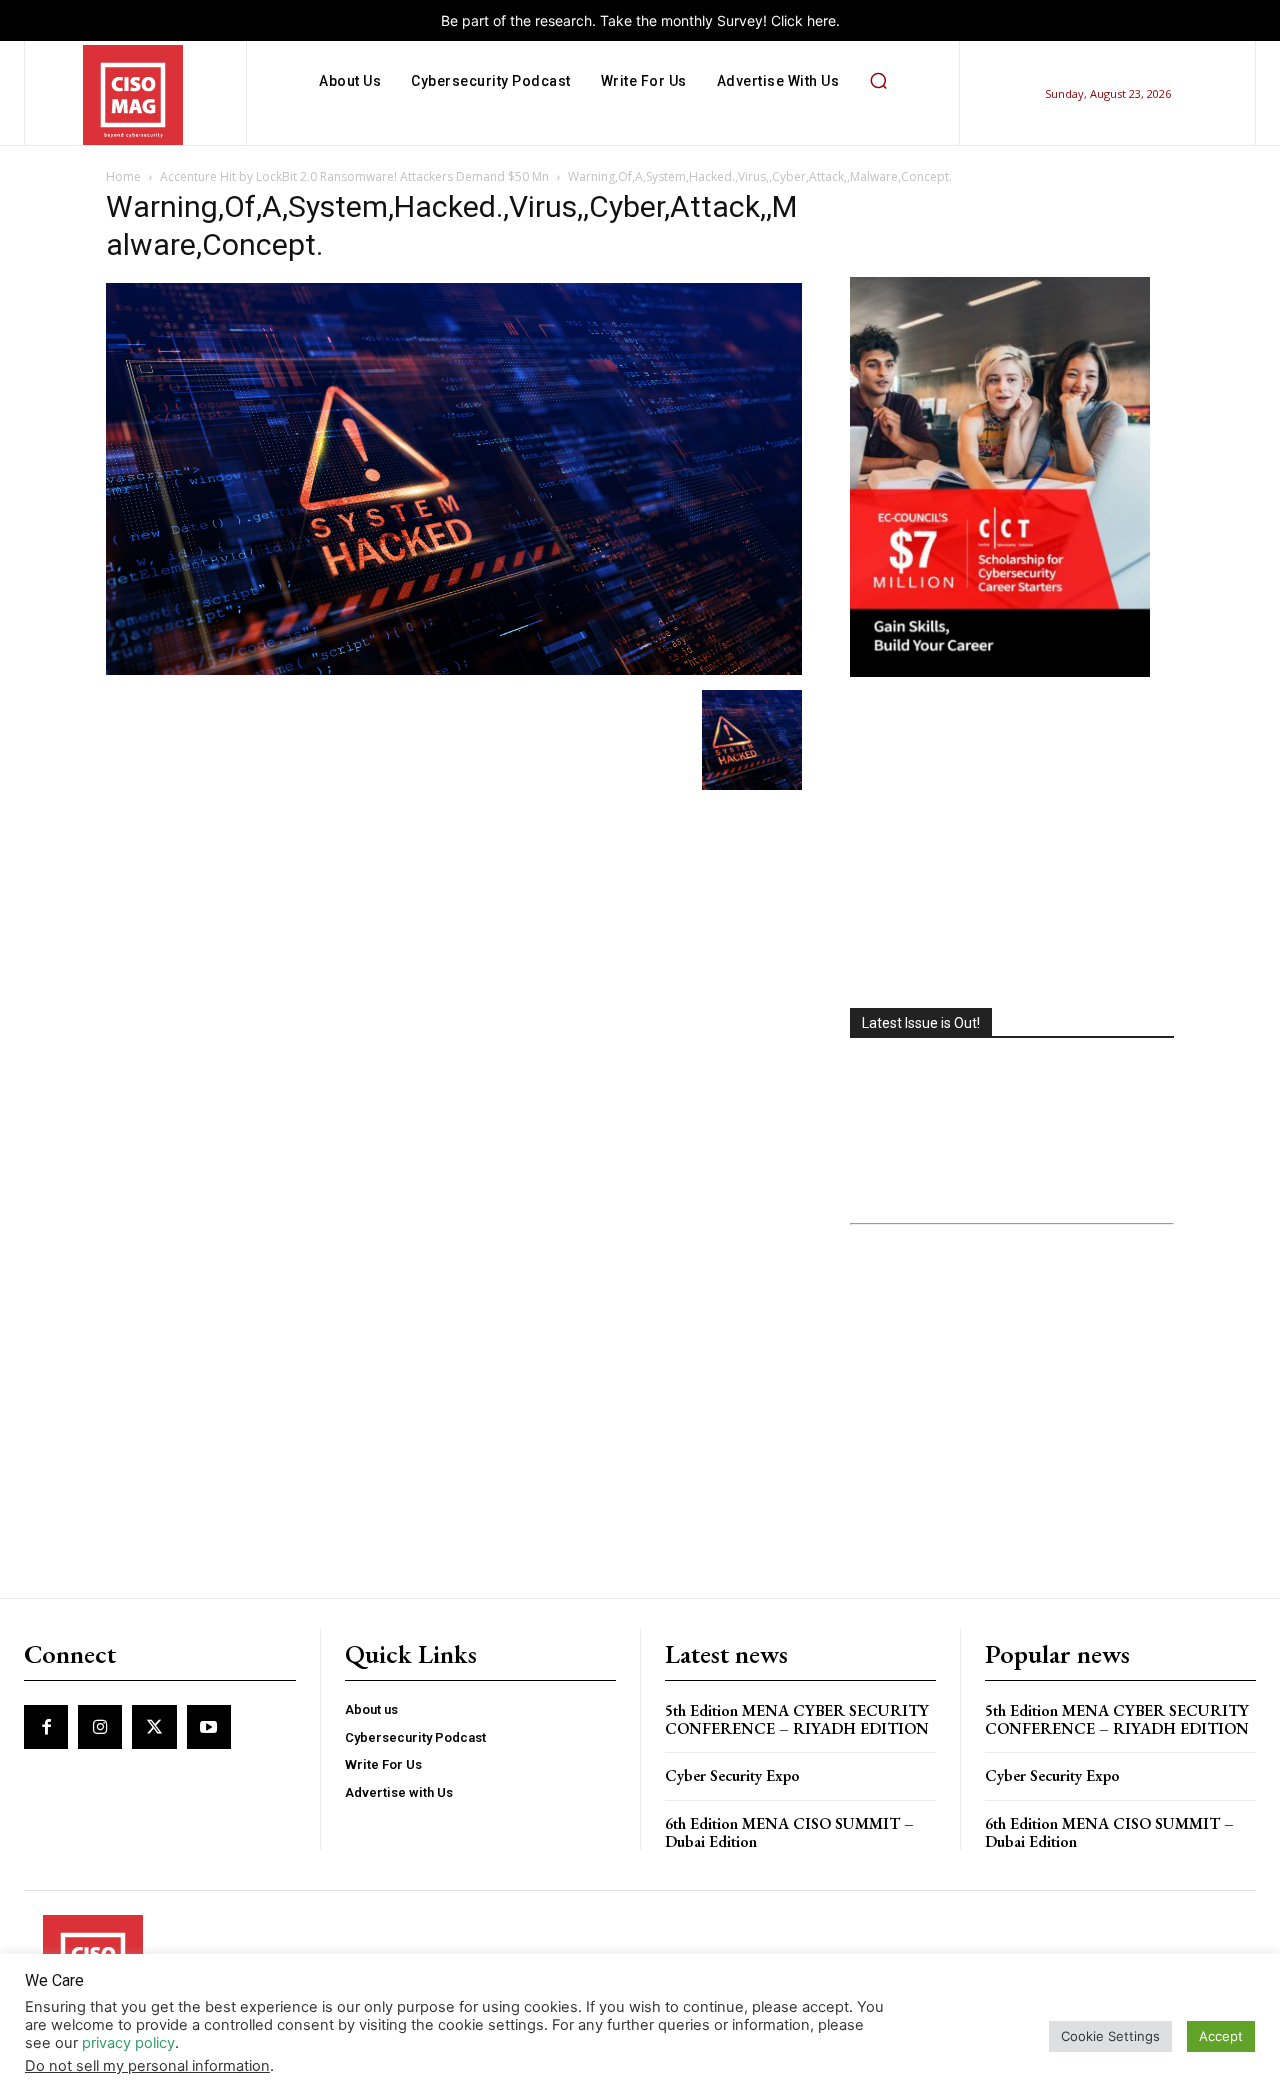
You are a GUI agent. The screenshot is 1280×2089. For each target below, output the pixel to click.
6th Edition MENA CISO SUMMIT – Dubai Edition (789, 1832)
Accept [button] (1221, 2036)
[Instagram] (100, 1727)
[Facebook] (46, 1727)
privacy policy (128, 2043)
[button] (878, 81)
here (821, 20)
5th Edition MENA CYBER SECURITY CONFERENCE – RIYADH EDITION (797, 1719)
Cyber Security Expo (732, 1775)
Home (123, 176)
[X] (154, 1727)
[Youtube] (209, 1727)
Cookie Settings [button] (1110, 2036)
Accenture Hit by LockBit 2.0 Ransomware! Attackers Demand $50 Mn (354, 176)
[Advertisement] (1012, 845)
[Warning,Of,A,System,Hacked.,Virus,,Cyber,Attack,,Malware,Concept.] (454, 669)
